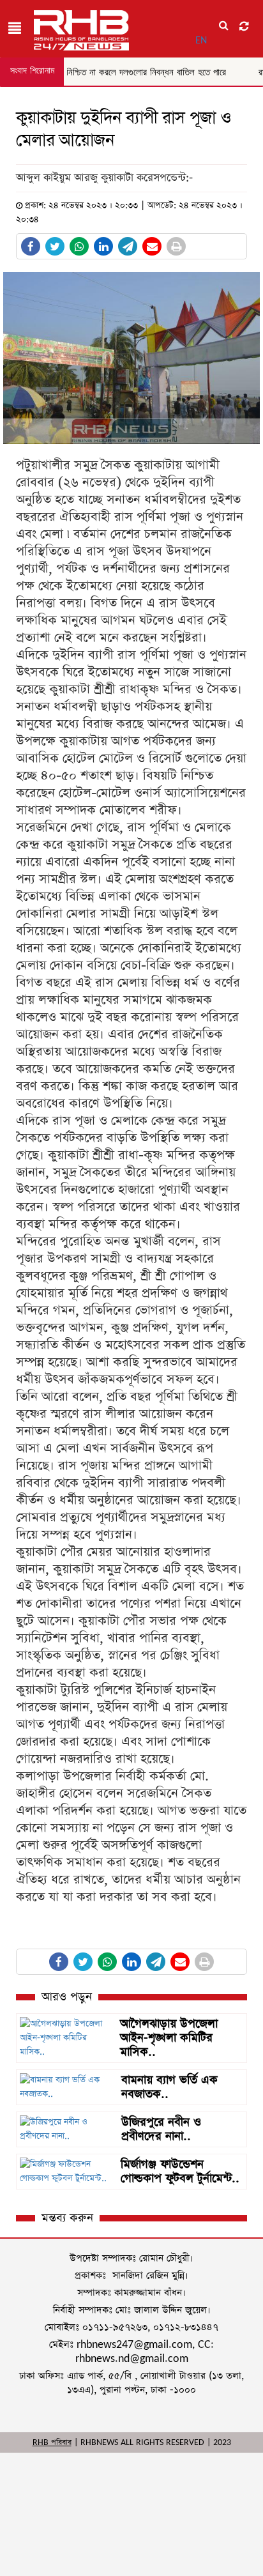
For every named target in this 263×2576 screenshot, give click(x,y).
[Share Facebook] (31, 246)
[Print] (176, 246)
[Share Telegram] (128, 246)
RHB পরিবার (52, 2442)
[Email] (152, 246)
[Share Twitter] (55, 246)
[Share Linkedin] (103, 246)
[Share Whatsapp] (79, 246)
